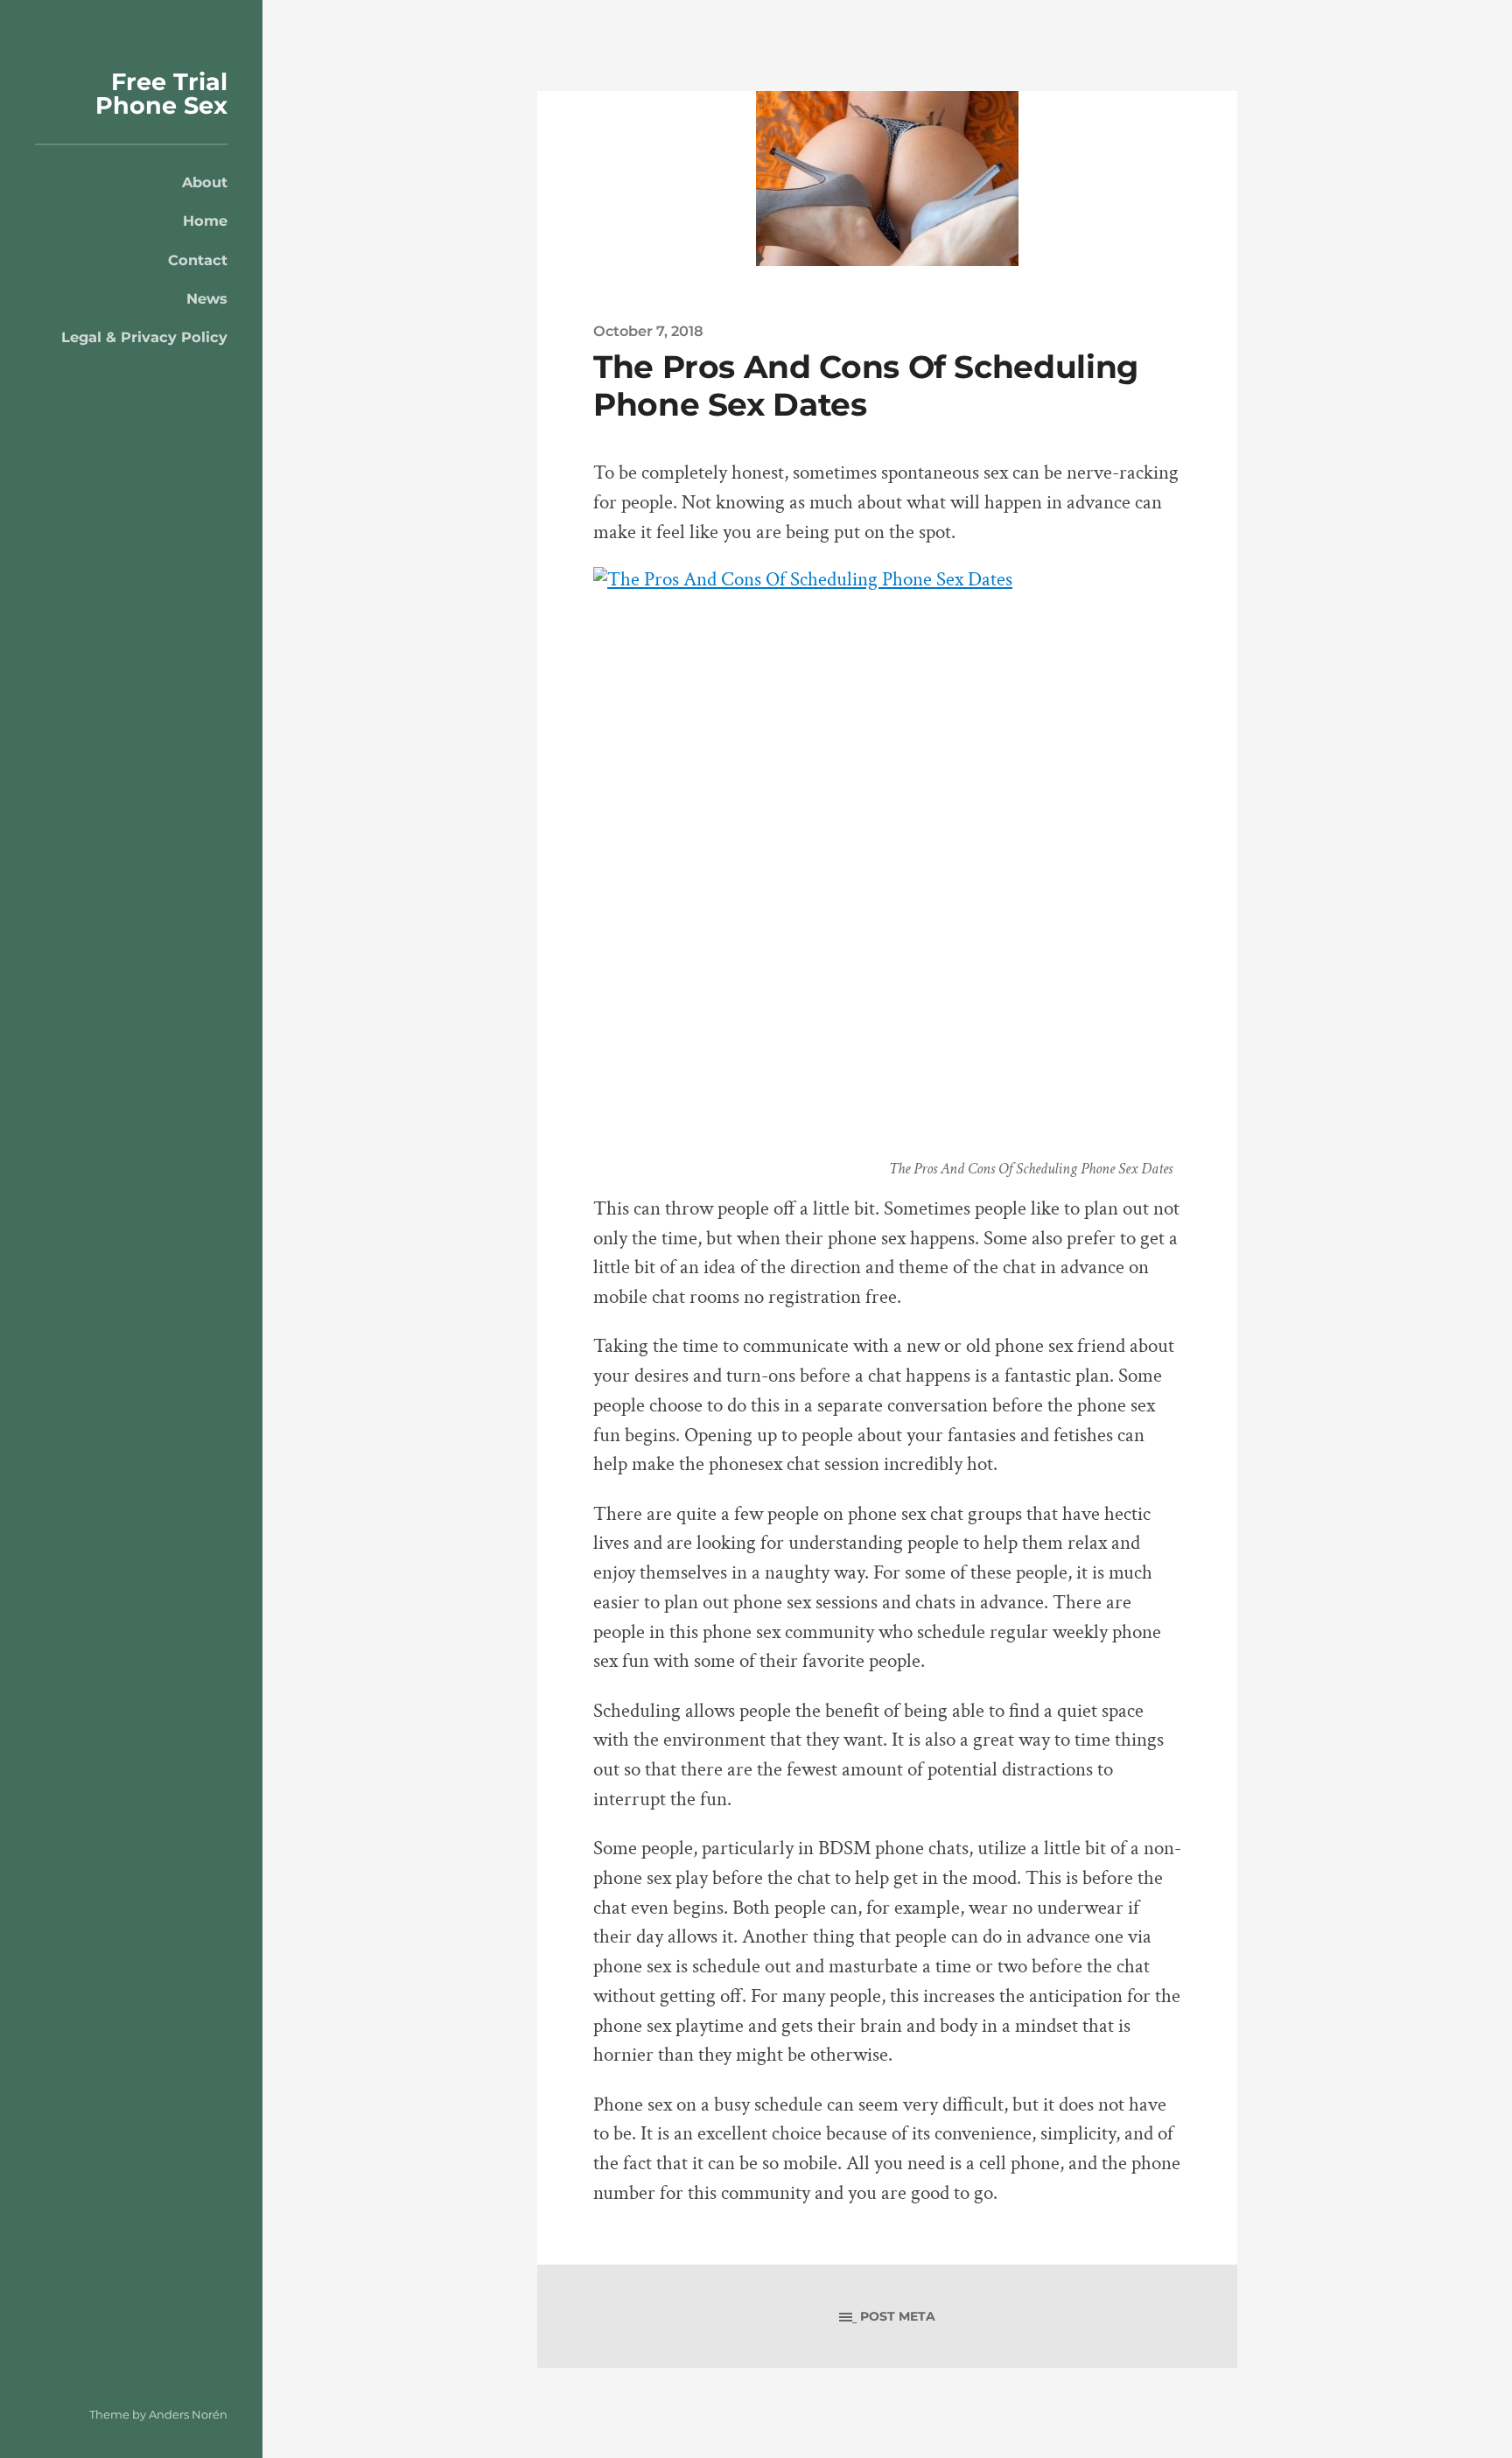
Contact (198, 260)
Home (205, 221)
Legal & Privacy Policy (144, 337)
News (207, 298)
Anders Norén (188, 2414)
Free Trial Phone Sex (161, 94)
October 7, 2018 (648, 331)
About (205, 182)
